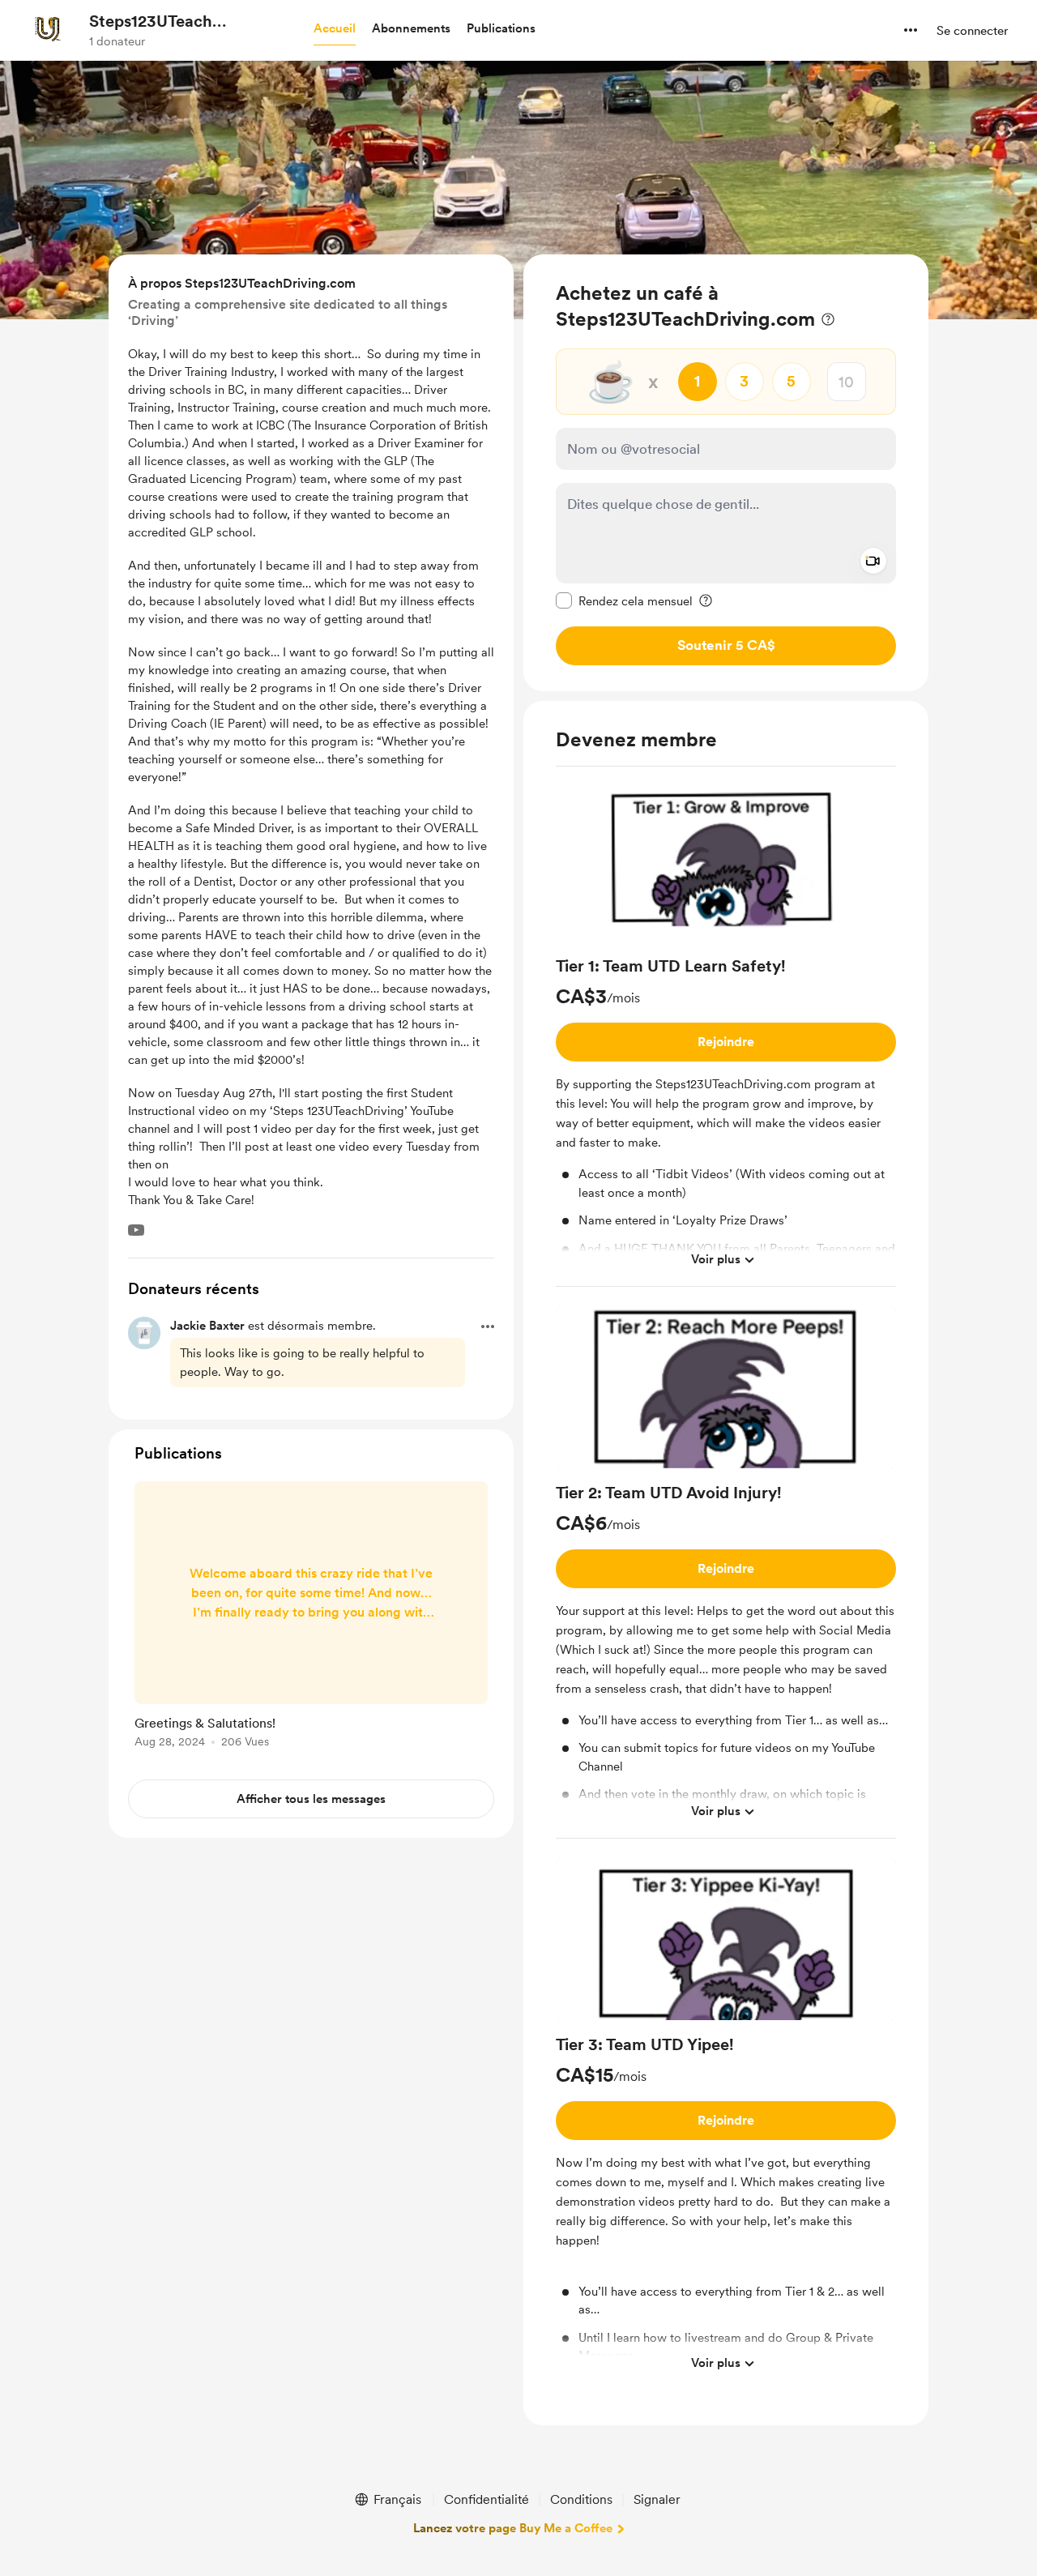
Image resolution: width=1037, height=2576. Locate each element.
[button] (335, 29)
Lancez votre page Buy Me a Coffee (513, 2528)
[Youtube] (136, 1230)
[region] (726, 473)
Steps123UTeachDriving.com (160, 22)
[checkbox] (624, 600)
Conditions (581, 2499)
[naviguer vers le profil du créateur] (49, 30)
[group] (726, 1033)
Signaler (657, 2499)
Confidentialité (486, 2499)
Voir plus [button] (716, 1259)
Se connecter (972, 31)
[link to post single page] (311, 1617)
